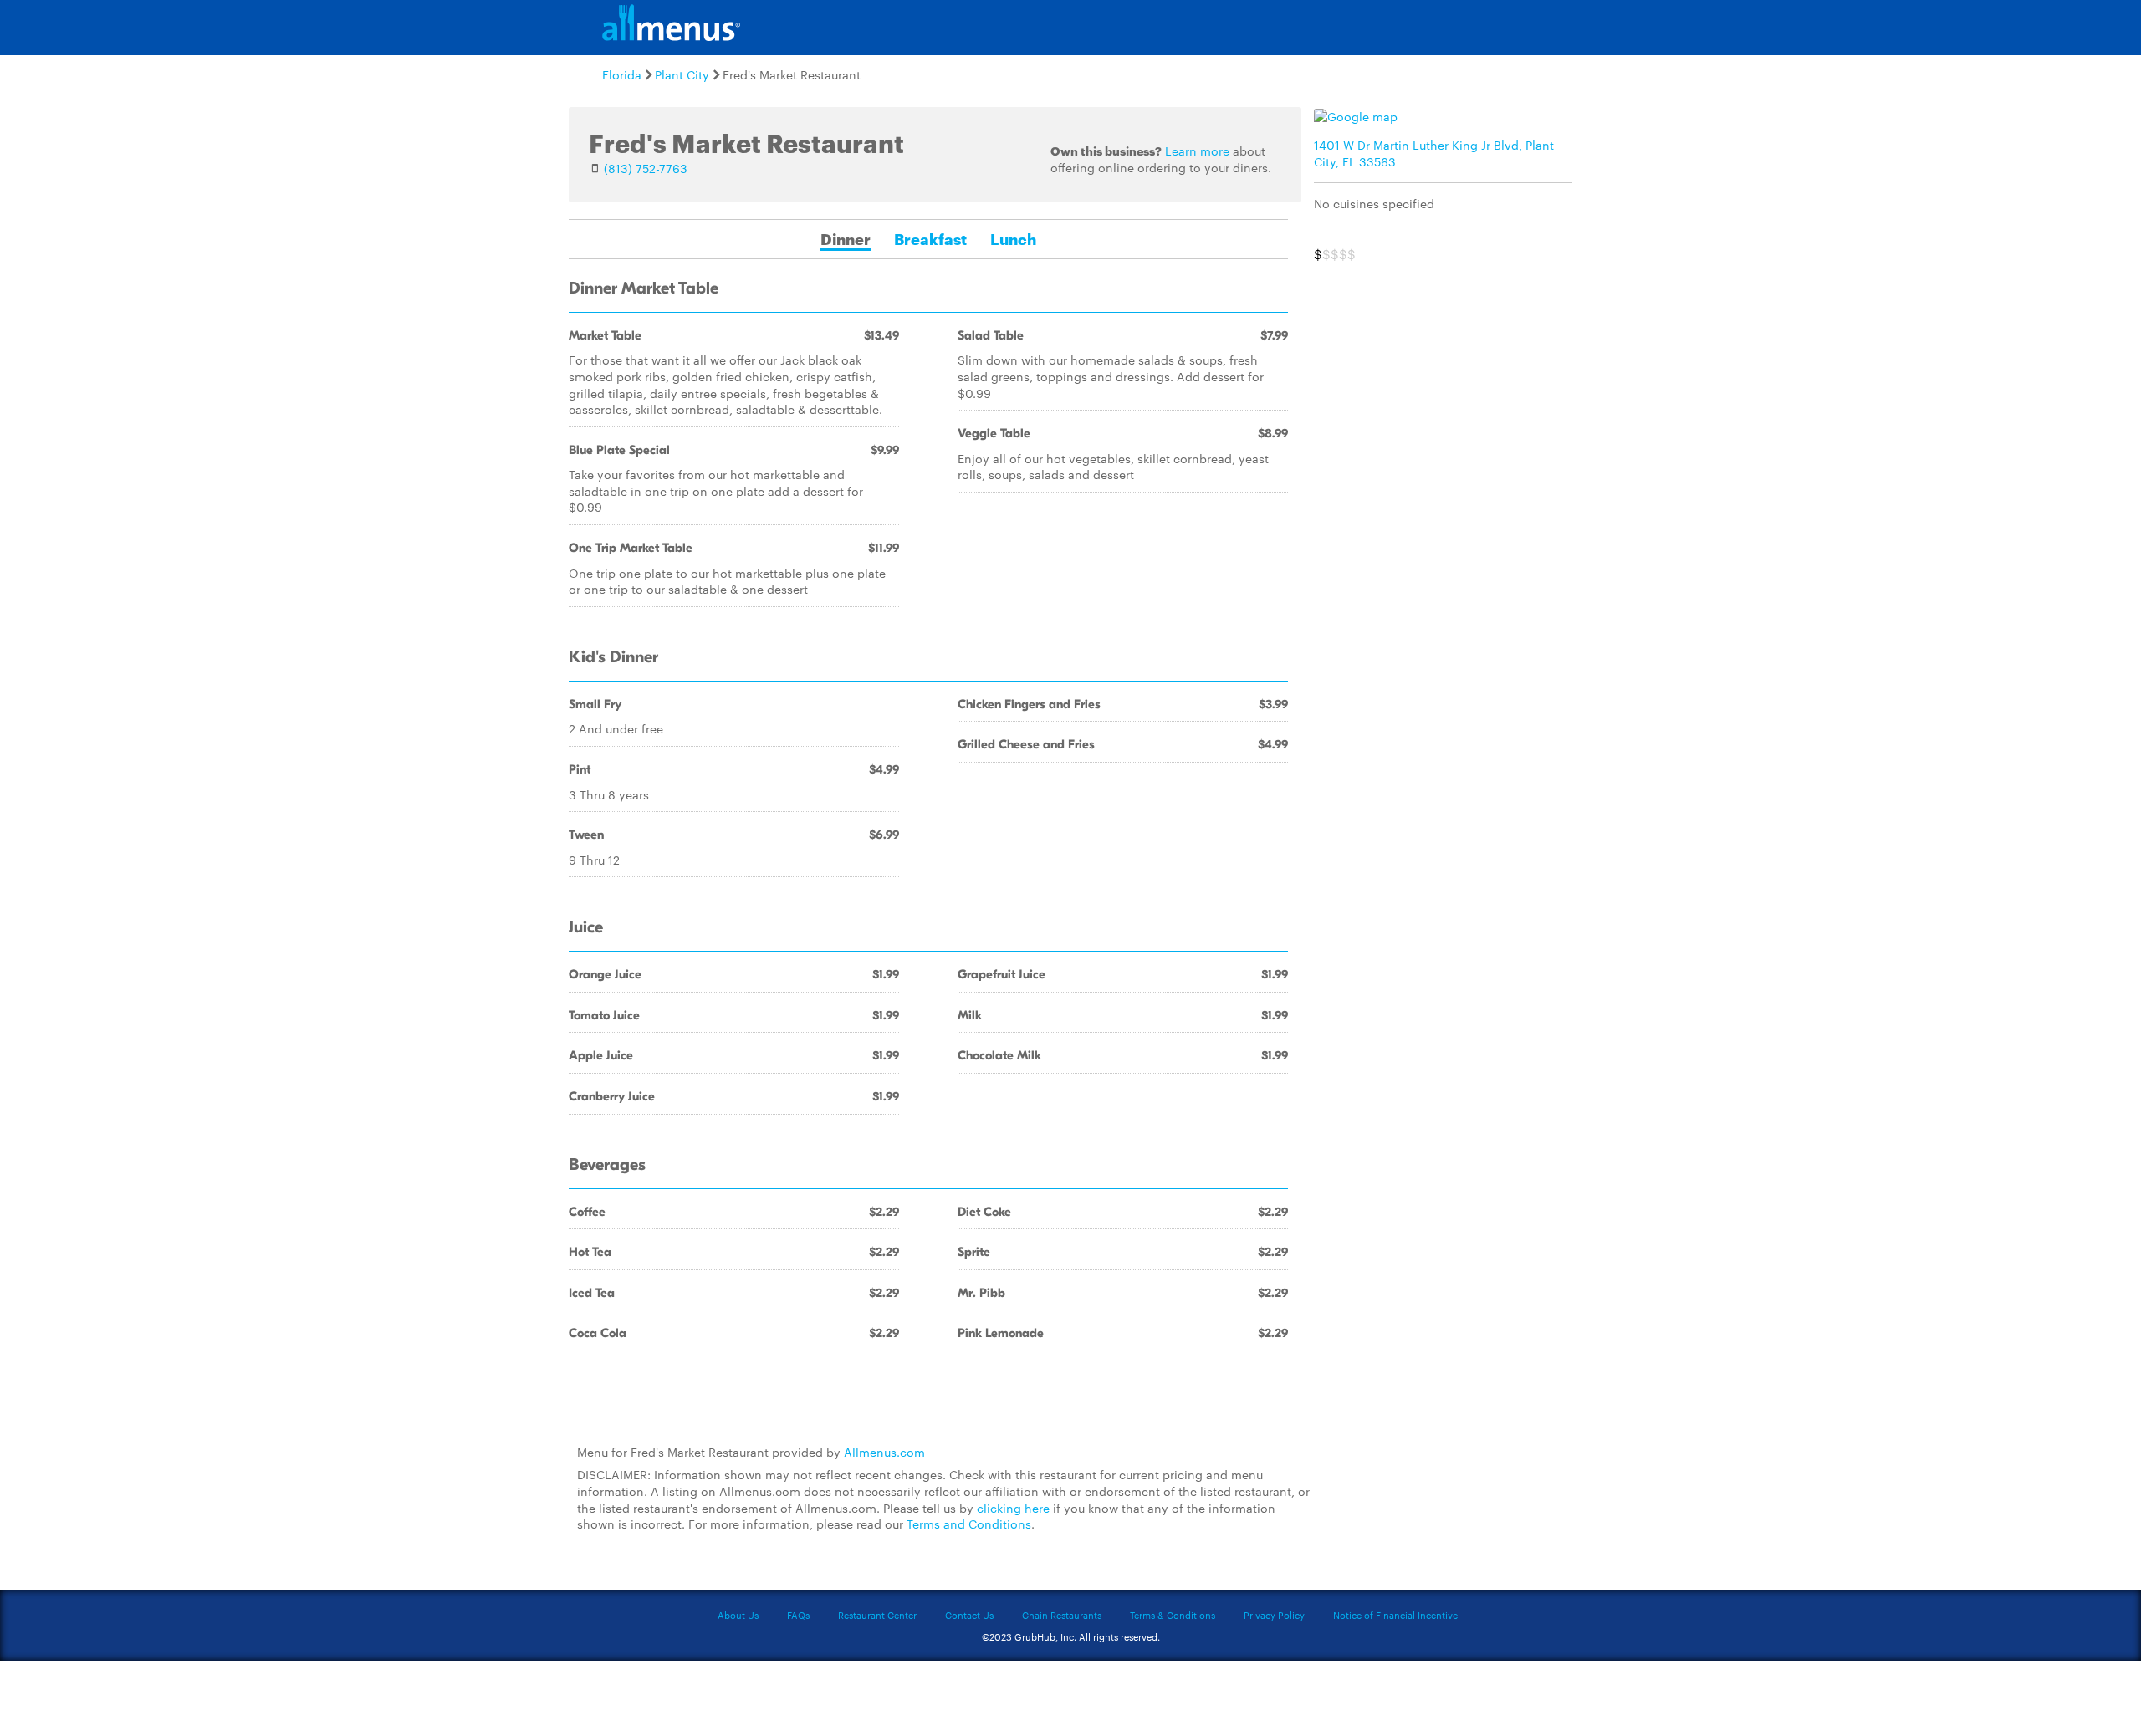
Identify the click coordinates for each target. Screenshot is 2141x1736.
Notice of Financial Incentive (1395, 1615)
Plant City (682, 74)
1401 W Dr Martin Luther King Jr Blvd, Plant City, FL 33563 (1434, 153)
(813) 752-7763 (646, 168)
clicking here (1013, 1508)
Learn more (1197, 151)
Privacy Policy (1274, 1615)
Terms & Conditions (1173, 1615)
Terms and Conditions (969, 1524)
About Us (738, 1615)
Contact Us (969, 1615)
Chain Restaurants (1062, 1615)
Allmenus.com (884, 1452)
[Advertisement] (1447, 388)
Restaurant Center (877, 1615)
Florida (622, 74)
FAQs (798, 1615)
